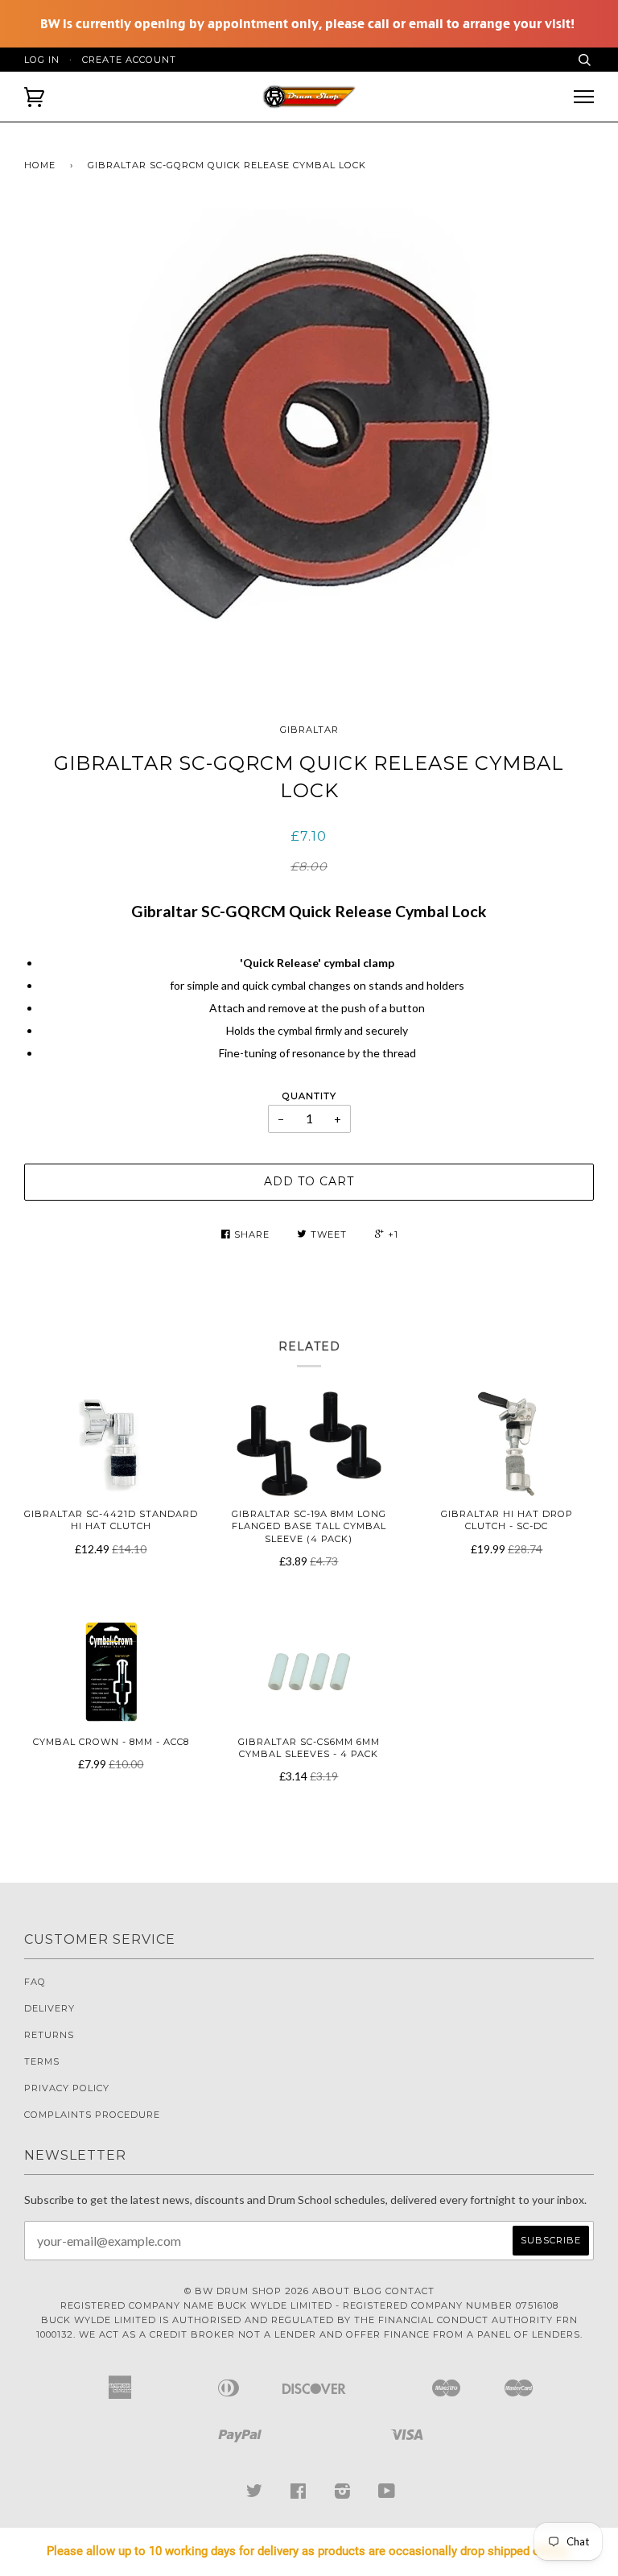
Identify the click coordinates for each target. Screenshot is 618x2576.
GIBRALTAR (309, 730)
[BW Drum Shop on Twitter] (255, 2494)
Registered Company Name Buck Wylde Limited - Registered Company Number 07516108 (309, 2305)
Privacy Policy (67, 2088)
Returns (49, 2035)
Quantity (309, 1096)
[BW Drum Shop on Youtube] (387, 2494)
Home (40, 165)
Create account (129, 60)
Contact (410, 2291)
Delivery (49, 2008)
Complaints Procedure (92, 2115)
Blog (368, 2291)
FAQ (35, 1982)
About (331, 2291)
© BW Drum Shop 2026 (247, 2291)
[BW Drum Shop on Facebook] (299, 2494)
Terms (42, 2061)
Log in (42, 60)
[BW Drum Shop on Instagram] (343, 2494)
